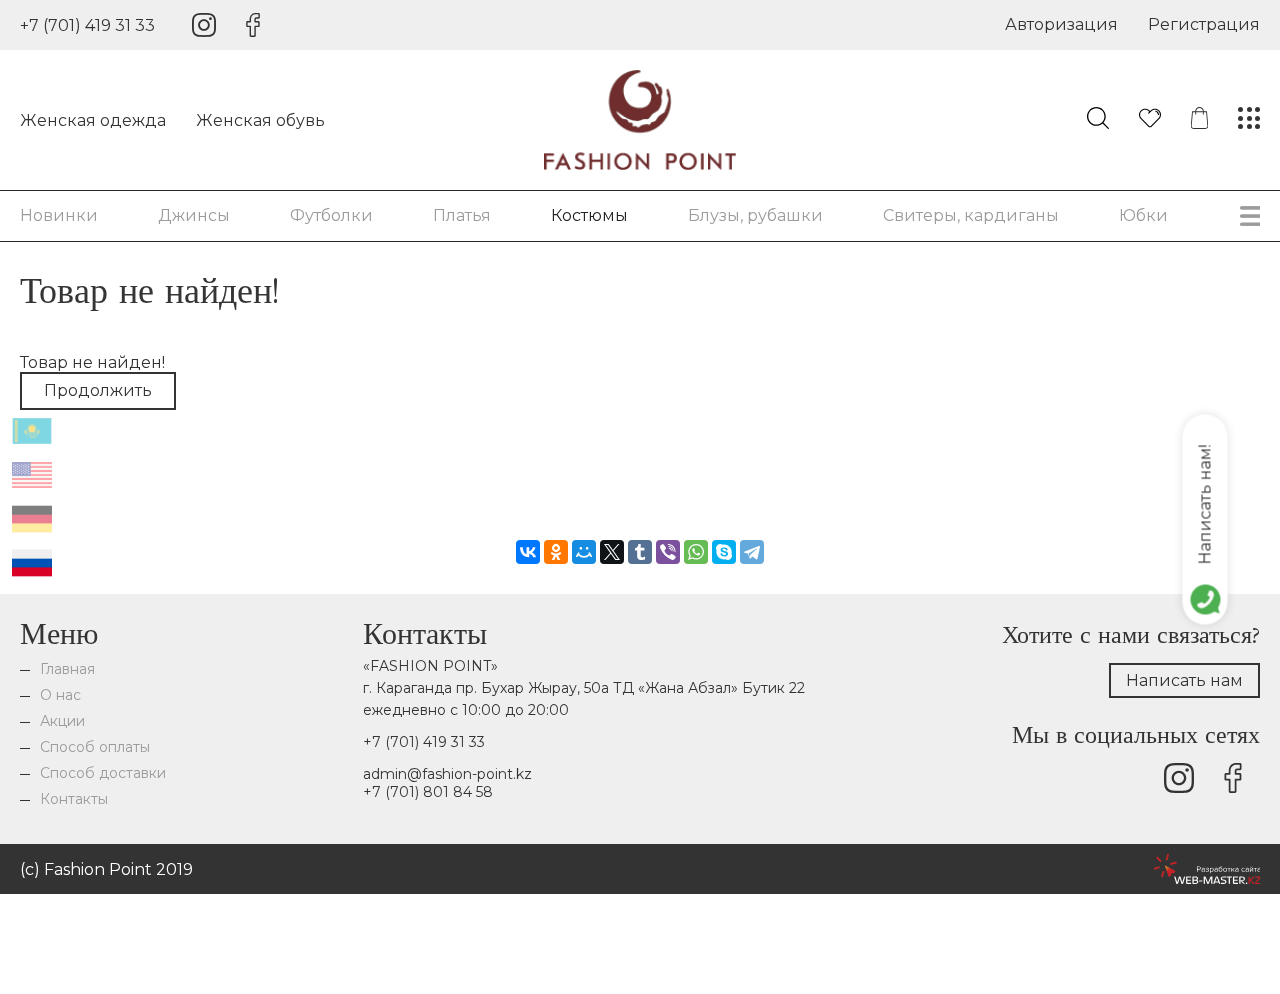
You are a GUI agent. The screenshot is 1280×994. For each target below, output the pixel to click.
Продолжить (98, 390)
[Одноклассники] (556, 552)
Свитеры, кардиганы (971, 215)
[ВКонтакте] (528, 552)
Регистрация (1204, 24)
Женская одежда (93, 120)
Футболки (331, 215)
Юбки (1143, 215)
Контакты (74, 799)
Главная (67, 669)
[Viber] (668, 552)
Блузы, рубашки (755, 215)
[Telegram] (752, 552)
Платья (462, 215)
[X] (612, 552)
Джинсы (194, 215)
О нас (60, 695)
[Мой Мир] (584, 552)
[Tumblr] (640, 552)
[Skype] (724, 552)
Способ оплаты (95, 747)
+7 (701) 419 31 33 (87, 25)
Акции (62, 721)
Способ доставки (103, 773)
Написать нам (1184, 680)
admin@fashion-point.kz (447, 774)
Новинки (59, 215)
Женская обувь (260, 120)
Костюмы (589, 215)
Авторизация (1061, 24)
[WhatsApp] (696, 552)
